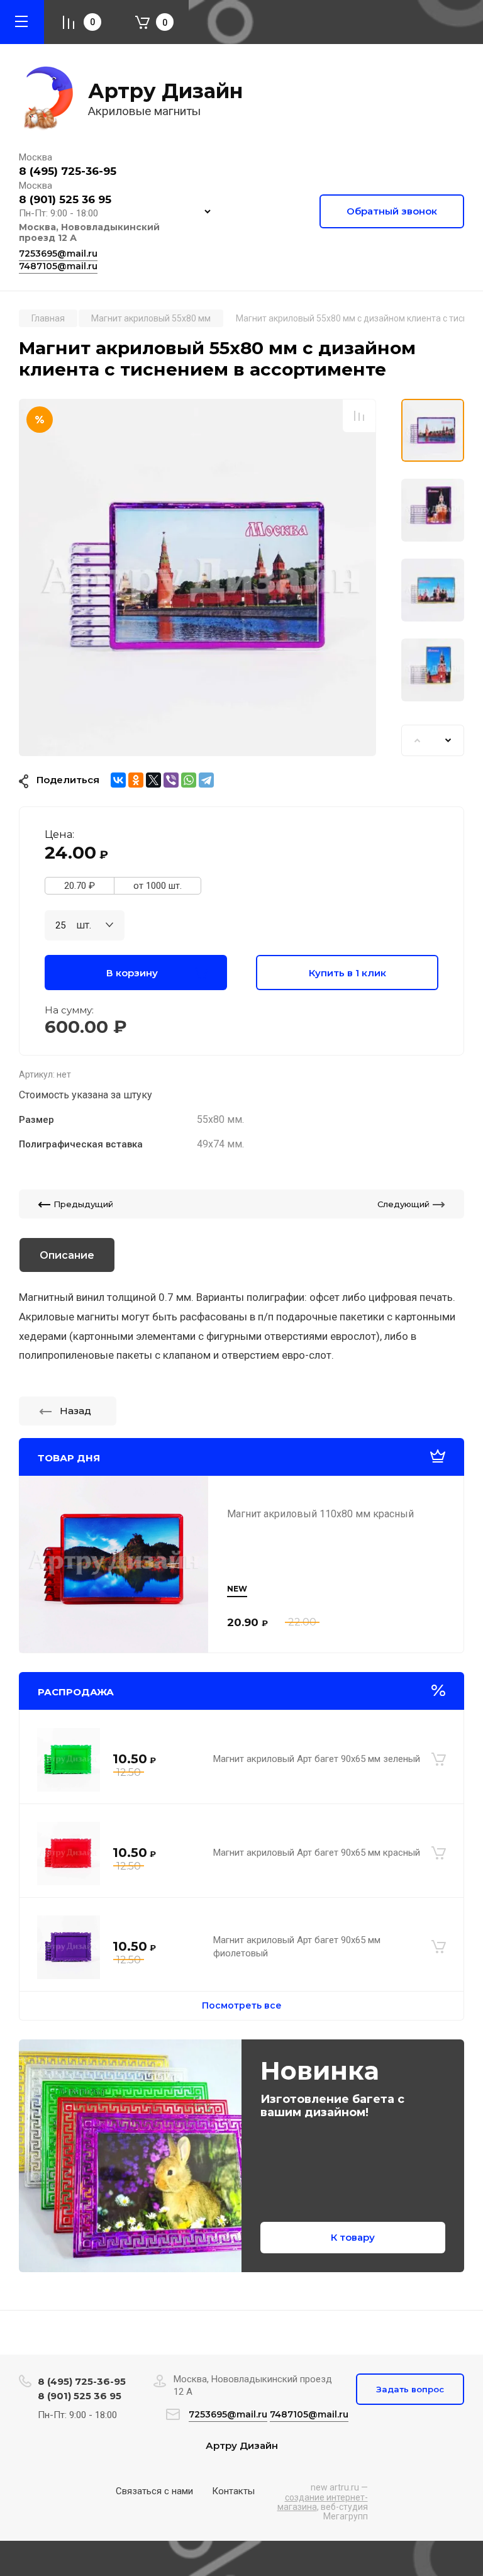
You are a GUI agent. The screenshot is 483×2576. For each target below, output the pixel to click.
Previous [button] (417, 740)
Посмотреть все (242, 2005)
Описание (67, 1255)
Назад (75, 1411)
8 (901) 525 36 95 (65, 199)
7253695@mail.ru (58, 254)
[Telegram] (206, 780)
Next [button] (448, 740)
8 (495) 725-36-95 (68, 171)
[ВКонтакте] (118, 780)
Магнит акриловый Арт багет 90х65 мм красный (317, 1853)
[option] (197, 577)
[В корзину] (439, 1759)
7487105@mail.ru (58, 266)
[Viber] (171, 780)
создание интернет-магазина (323, 2502)
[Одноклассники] (136, 780)
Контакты (233, 2491)
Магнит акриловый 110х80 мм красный (320, 1514)
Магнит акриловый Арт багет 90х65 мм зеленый (317, 1759)
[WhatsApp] (189, 780)
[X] (153, 780)
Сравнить (359, 415)
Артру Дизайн (165, 91)
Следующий (403, 1204)
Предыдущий (83, 1204)
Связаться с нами (154, 2491)
